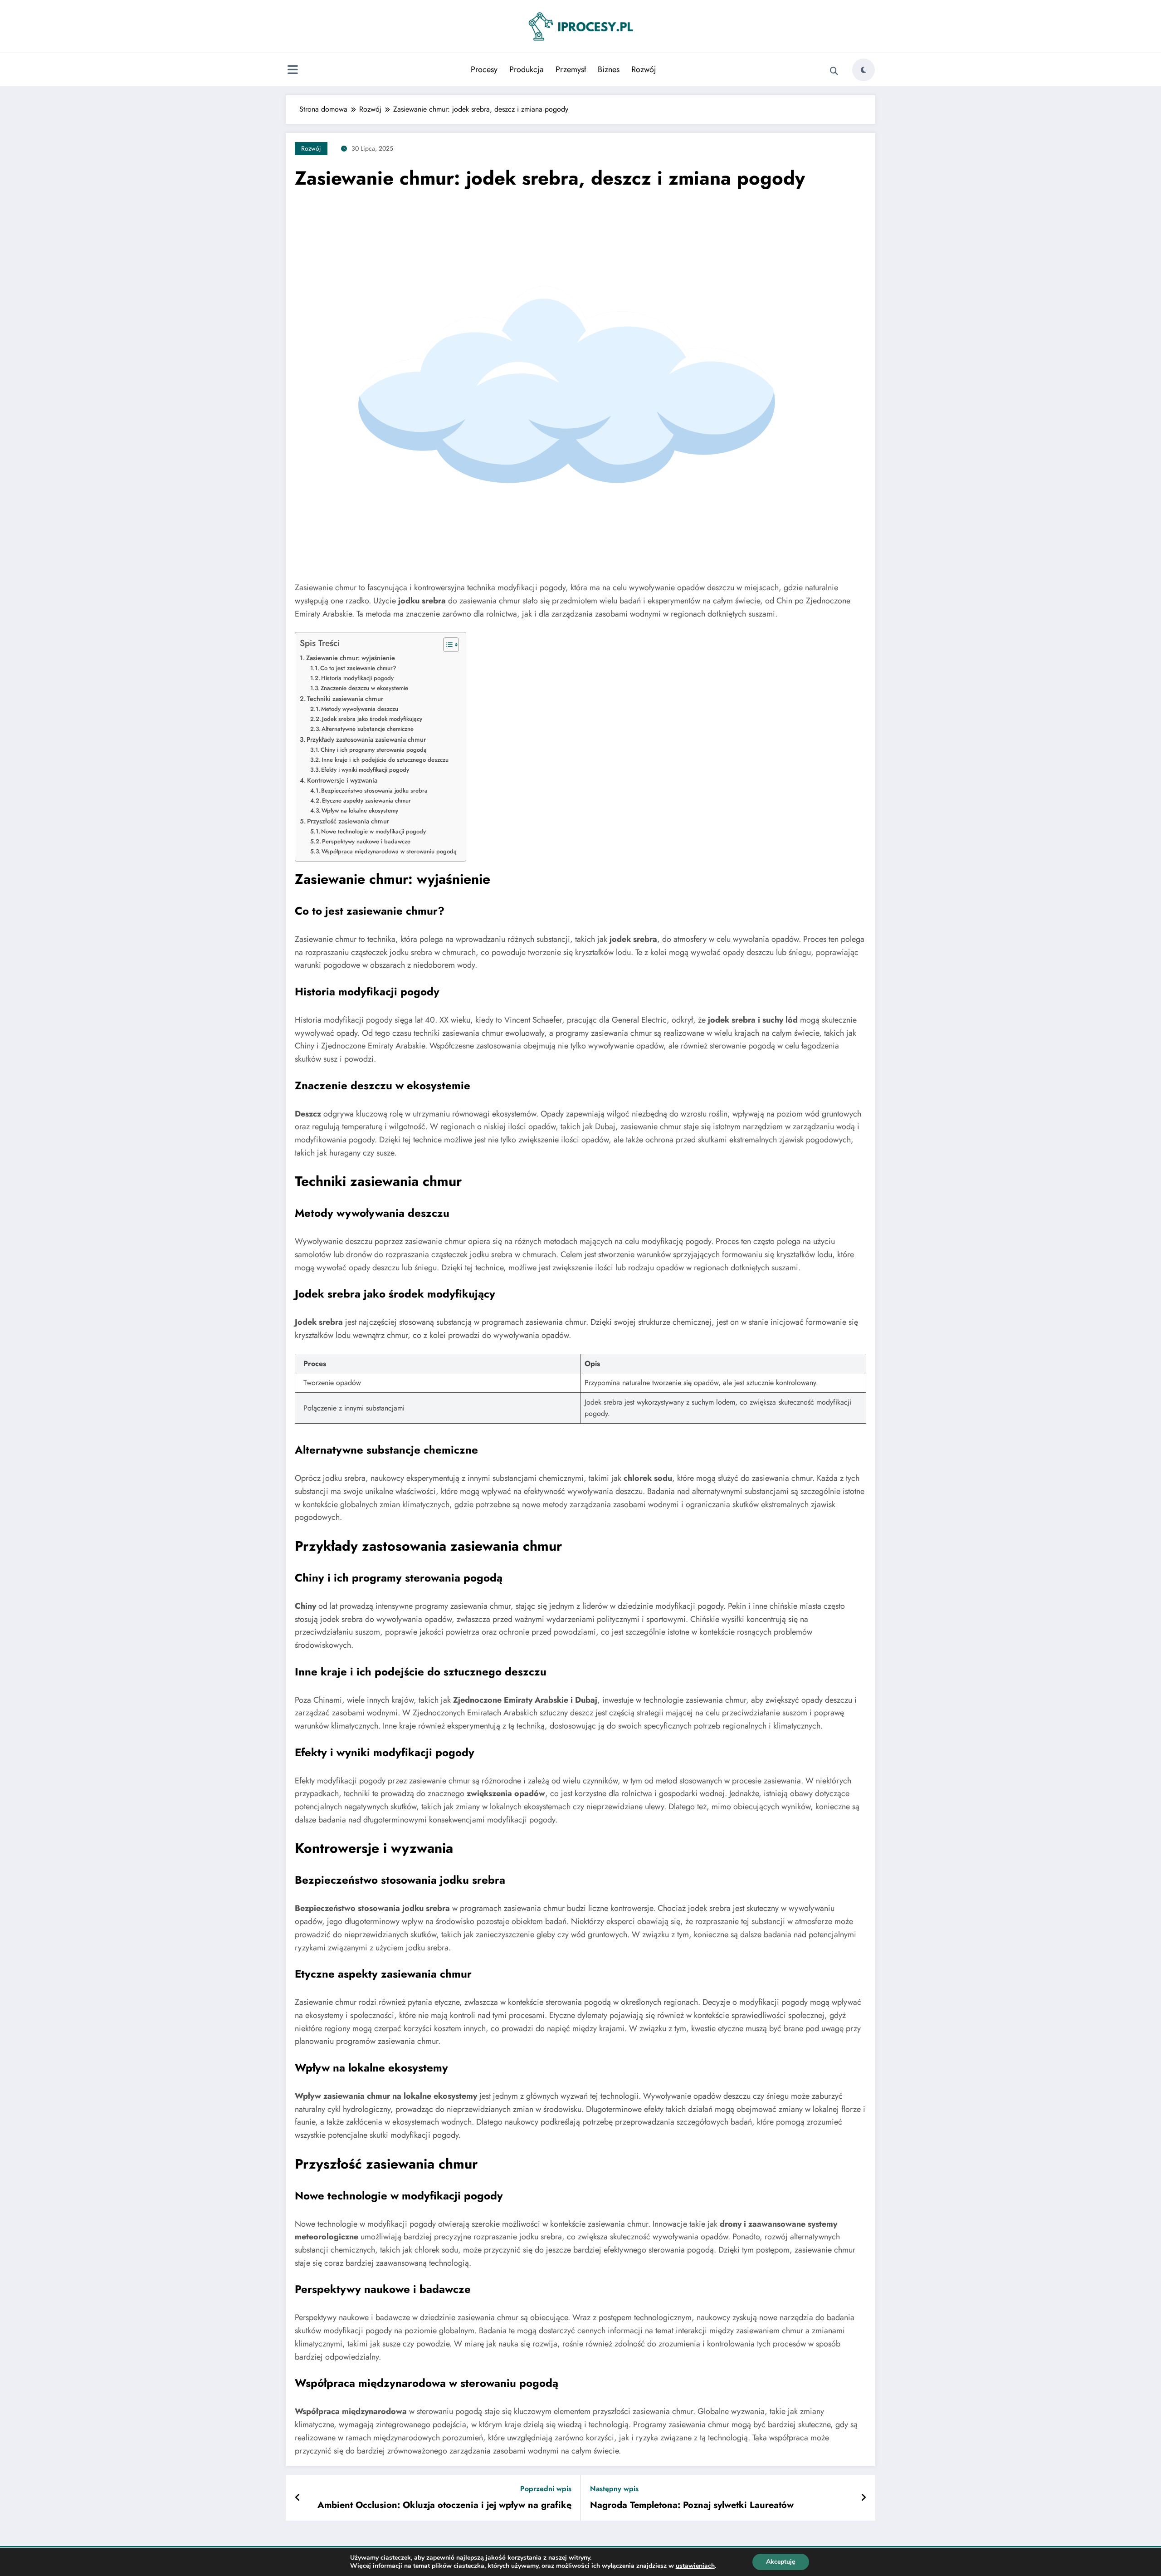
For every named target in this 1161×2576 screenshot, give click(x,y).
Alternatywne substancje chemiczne (368, 729)
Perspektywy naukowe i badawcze (366, 841)
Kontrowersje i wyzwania (342, 780)
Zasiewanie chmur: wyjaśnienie (351, 658)
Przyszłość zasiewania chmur (348, 821)
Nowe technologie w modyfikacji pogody (373, 831)
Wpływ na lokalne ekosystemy (360, 811)
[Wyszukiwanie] (834, 71)
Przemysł (571, 69)
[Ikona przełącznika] (293, 71)
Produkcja (527, 69)
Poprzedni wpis (546, 2489)
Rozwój (644, 69)
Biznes (609, 69)
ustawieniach (695, 2566)
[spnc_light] (863, 70)
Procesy (484, 69)
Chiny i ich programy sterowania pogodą (374, 750)
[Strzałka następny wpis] (863, 2498)
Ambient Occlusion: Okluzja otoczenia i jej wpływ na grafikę (444, 2505)
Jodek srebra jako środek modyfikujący (372, 719)
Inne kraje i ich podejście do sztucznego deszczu (385, 760)
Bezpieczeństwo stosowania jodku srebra (374, 791)
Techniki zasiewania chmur (345, 699)
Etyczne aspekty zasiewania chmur (366, 801)
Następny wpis (614, 2489)
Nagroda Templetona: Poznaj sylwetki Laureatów (692, 2505)
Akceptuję (781, 2562)
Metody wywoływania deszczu (360, 709)
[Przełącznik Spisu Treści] (446, 645)
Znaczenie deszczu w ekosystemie (364, 688)
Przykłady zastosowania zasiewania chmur (366, 739)
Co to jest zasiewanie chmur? (358, 668)
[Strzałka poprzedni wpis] (298, 2498)
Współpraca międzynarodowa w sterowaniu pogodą (389, 851)
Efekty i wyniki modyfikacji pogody (365, 770)
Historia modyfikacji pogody (357, 678)
